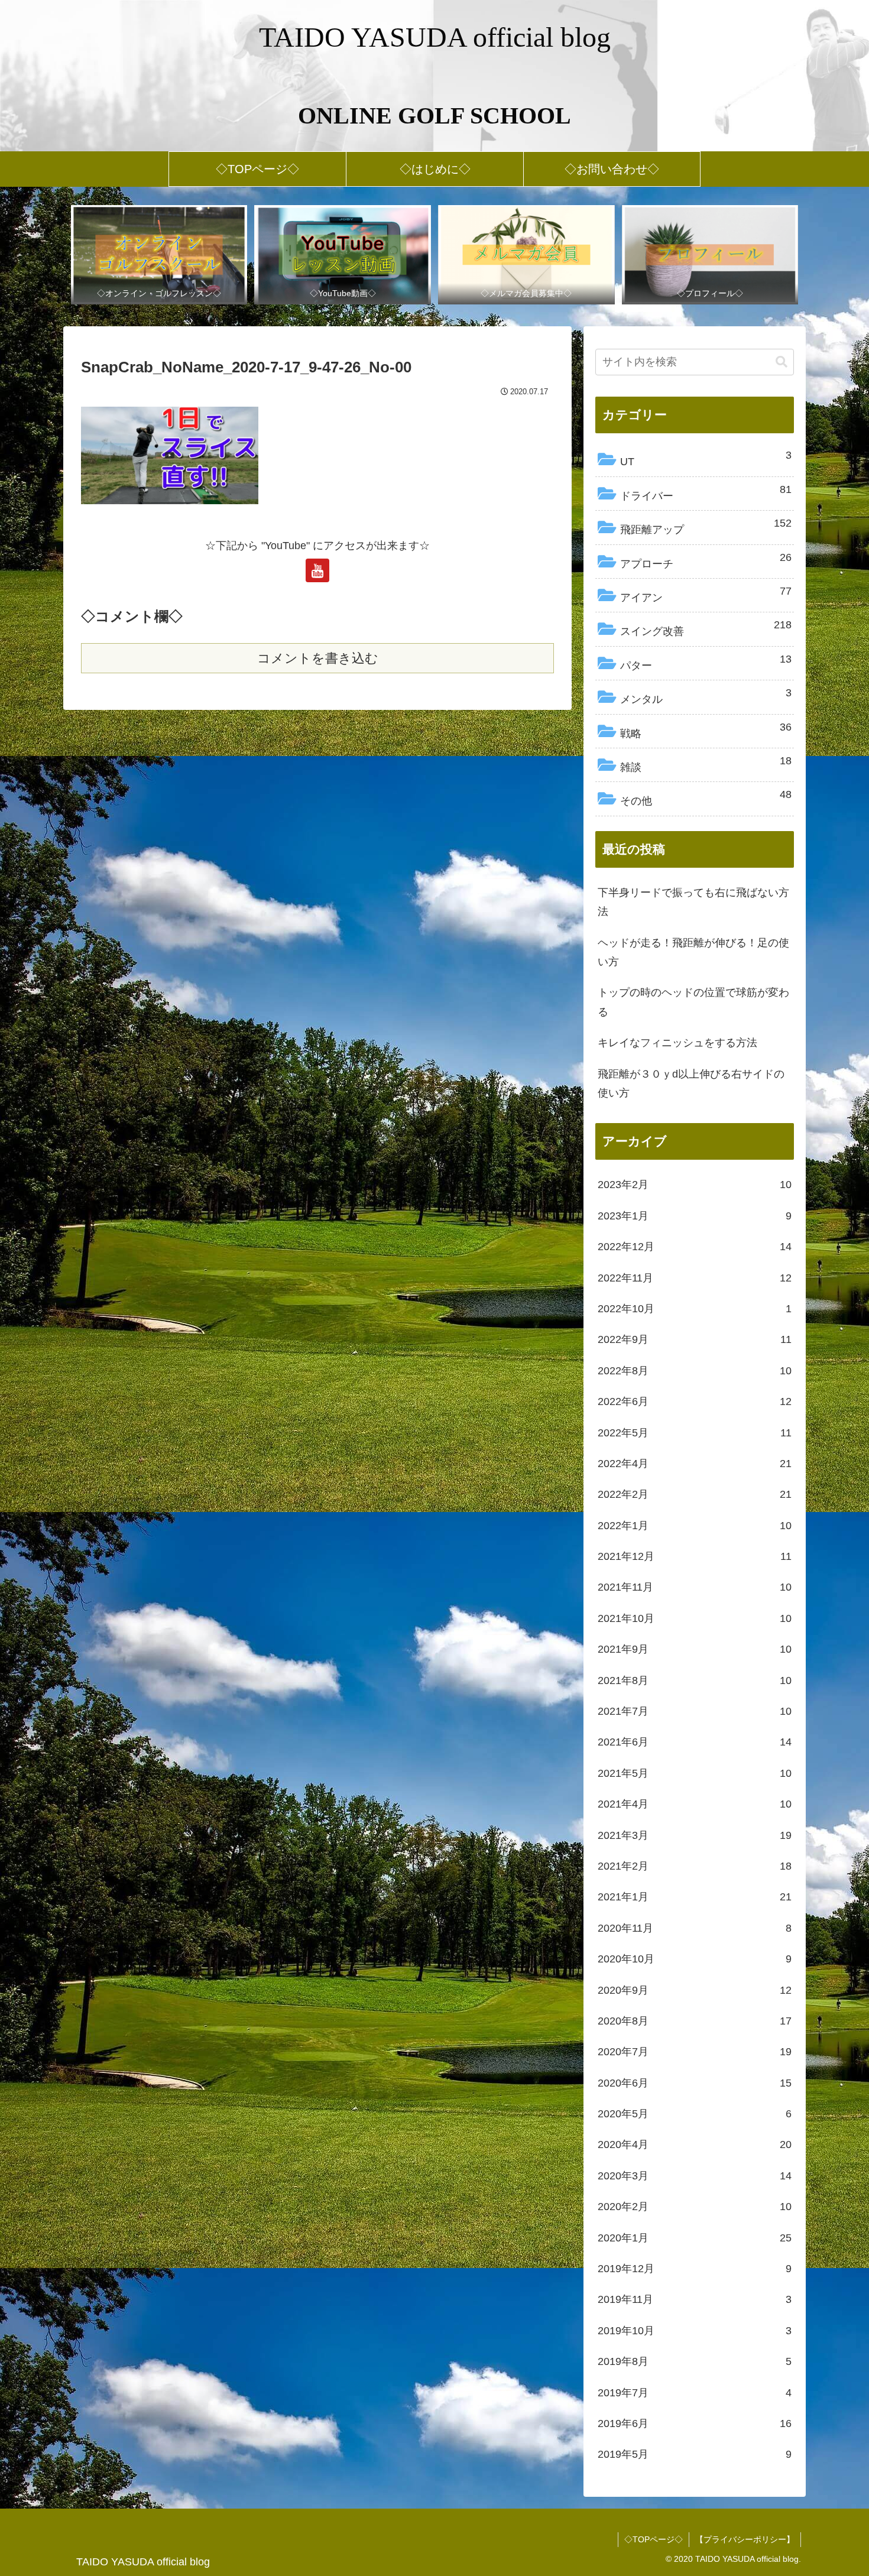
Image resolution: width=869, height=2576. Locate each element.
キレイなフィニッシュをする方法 (677, 1043)
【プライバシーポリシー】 (745, 2539)
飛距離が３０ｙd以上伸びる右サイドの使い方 (691, 1083)
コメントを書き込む (318, 658)
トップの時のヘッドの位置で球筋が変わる (693, 1002)
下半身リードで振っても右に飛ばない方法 (693, 902)
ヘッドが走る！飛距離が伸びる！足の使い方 (693, 952)
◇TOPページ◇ (654, 2539)
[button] (782, 362)
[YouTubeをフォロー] (317, 570)
